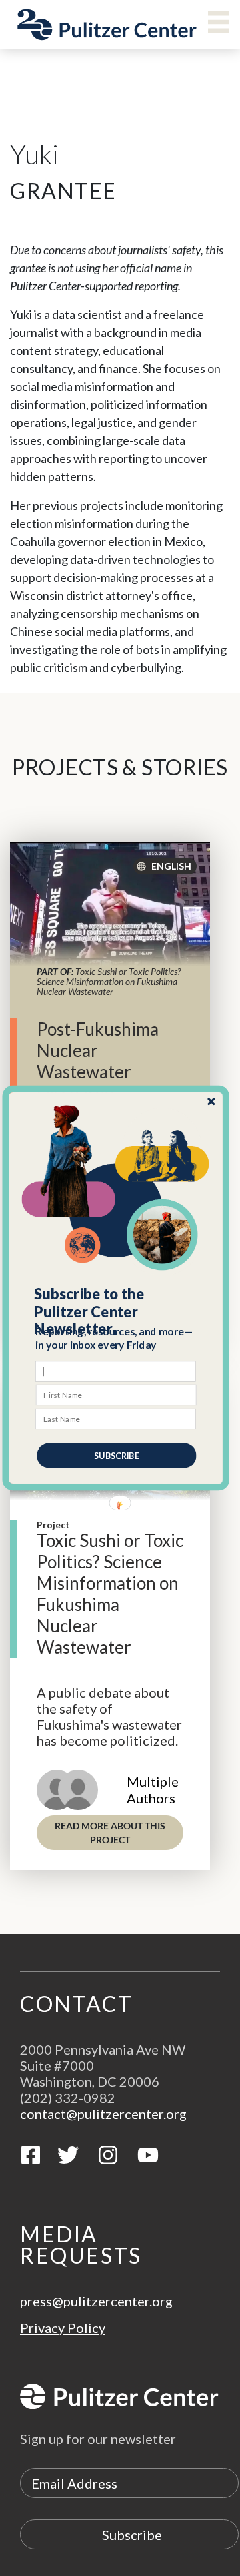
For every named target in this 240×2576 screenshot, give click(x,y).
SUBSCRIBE (116, 1455)
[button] (116, 1312)
